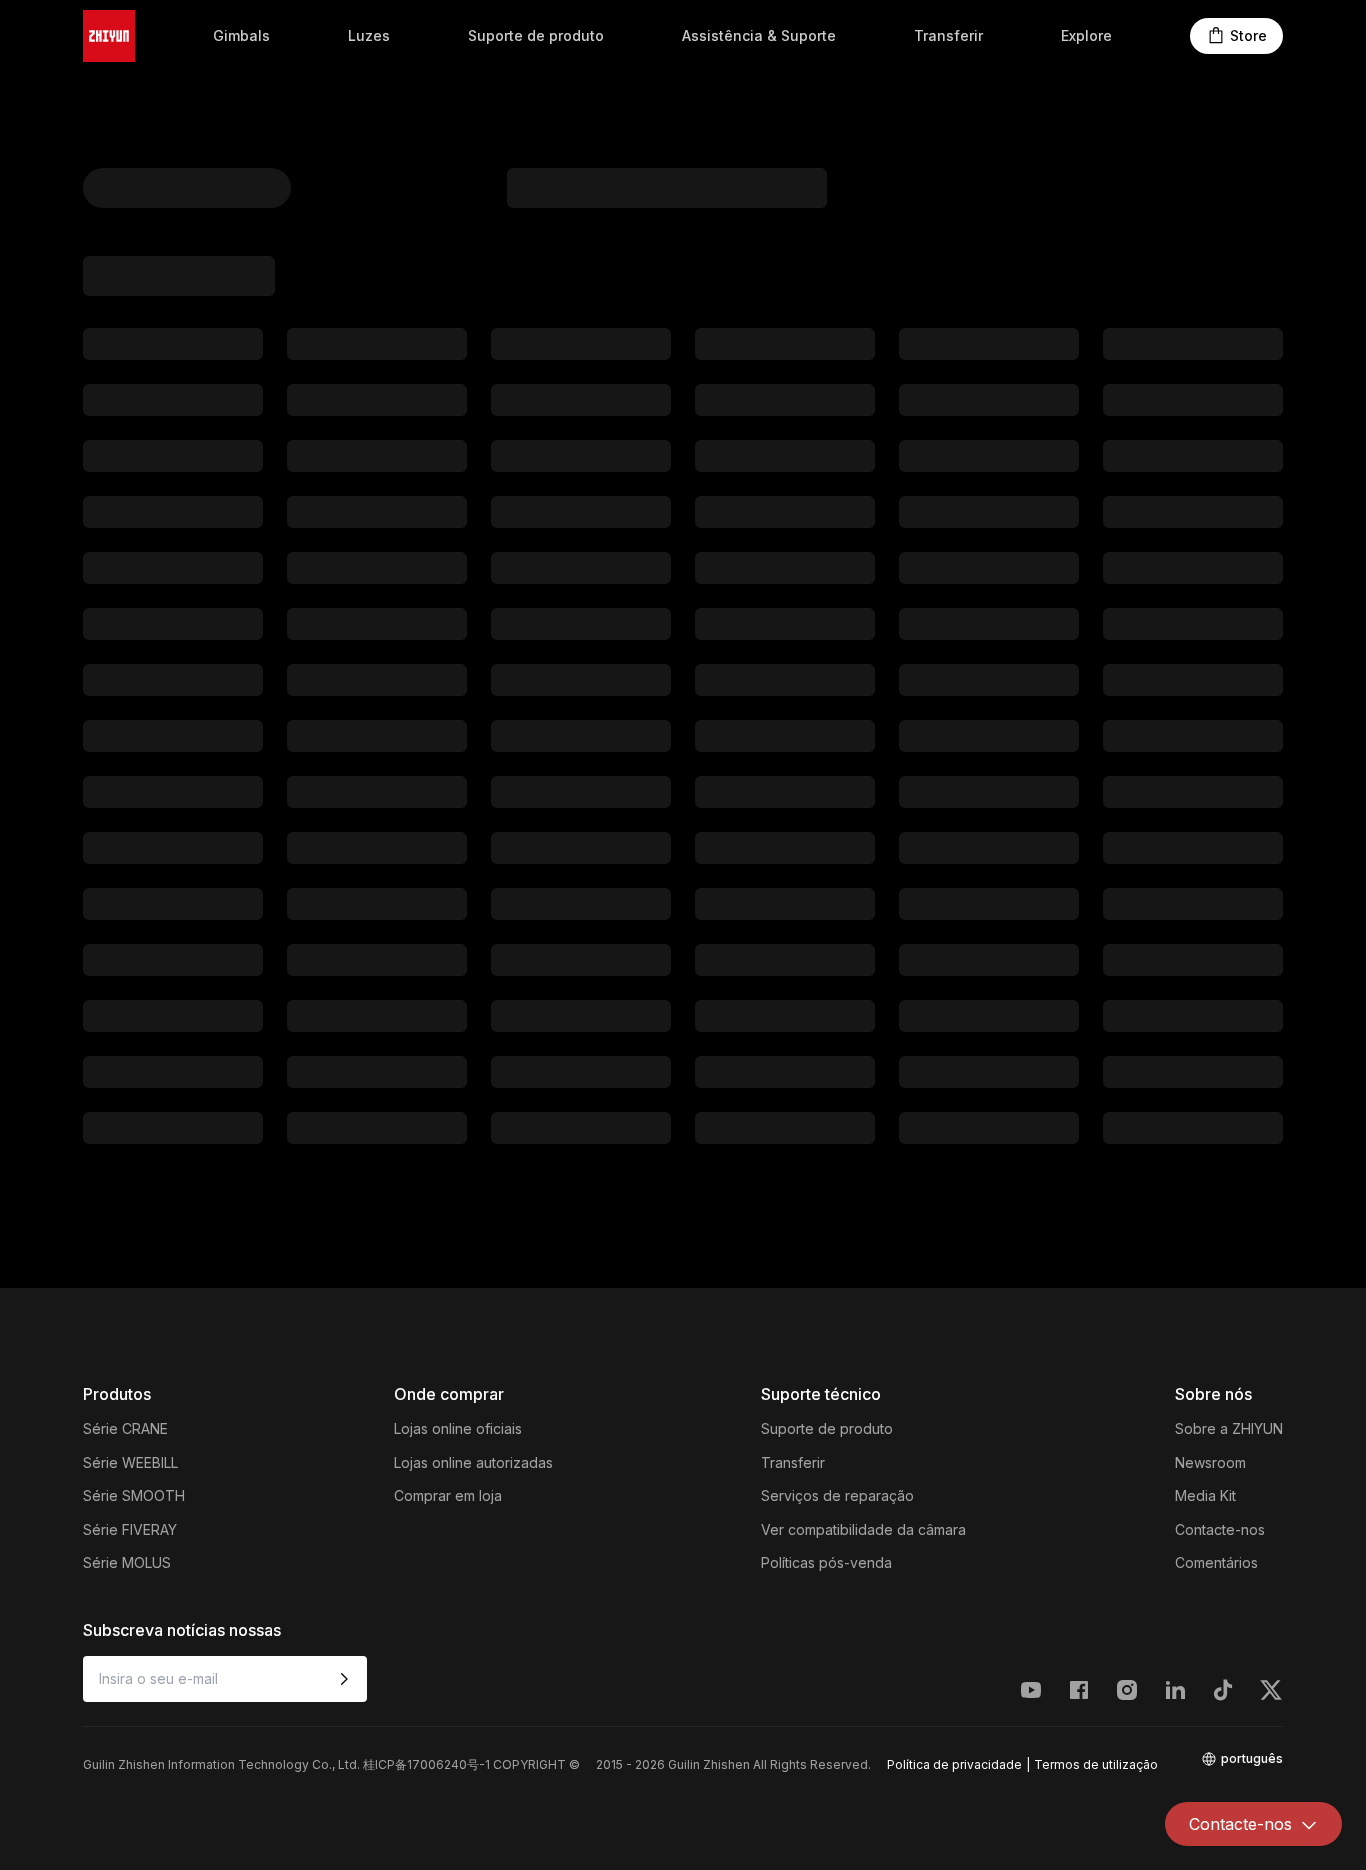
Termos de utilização (1096, 1764)
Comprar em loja (448, 1495)
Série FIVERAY (130, 1529)
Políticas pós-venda (826, 1562)
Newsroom (1210, 1462)
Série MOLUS (127, 1562)
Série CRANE (125, 1428)
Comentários (1216, 1562)
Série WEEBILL (130, 1462)
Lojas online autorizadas (473, 1462)
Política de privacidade (954, 1764)
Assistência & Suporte (759, 35)
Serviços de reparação (837, 1495)
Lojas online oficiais (458, 1428)
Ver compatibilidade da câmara (863, 1529)
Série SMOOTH (134, 1495)
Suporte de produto (536, 35)
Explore (1086, 35)
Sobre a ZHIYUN (1229, 1428)
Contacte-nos (1220, 1529)
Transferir (948, 35)
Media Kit (1205, 1495)
